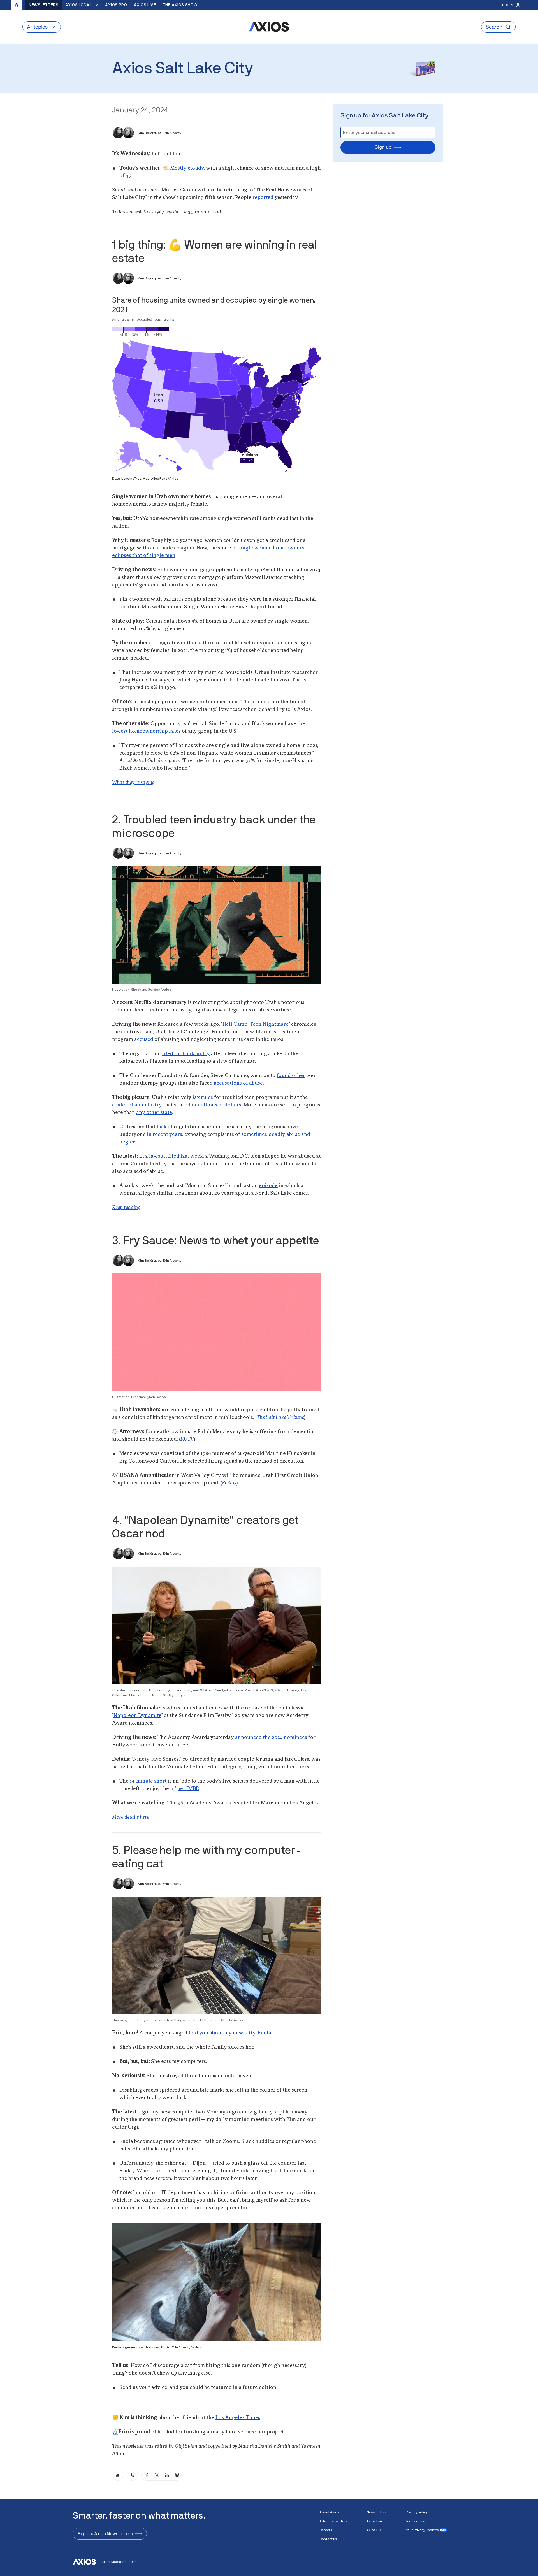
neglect (128, 1142)
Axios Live (145, 5)
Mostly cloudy (187, 168)
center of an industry (137, 1105)
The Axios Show (180, 5)
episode (268, 1186)
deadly (277, 1134)
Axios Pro (116, 5)
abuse (293, 1134)
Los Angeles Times (238, 2418)
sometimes (254, 1134)
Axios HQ (374, 2530)
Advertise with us (333, 2521)
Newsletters (44, 5)
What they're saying (133, 783)
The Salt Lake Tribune (280, 1417)
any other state (154, 1113)
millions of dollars (219, 1105)
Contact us (328, 2539)
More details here (131, 1817)
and (306, 1134)
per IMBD (188, 1789)
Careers (326, 2530)
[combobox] (82, 5)
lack (162, 1127)
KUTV (187, 1439)
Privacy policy (417, 2512)
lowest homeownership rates (146, 731)
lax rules (203, 1097)
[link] (118, 2475)
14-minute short (148, 1781)
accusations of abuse (238, 1083)
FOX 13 (229, 1483)
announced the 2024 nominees (271, 1737)
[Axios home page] (17, 5)
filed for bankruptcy (186, 1054)
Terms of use (416, 2521)
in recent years (164, 1134)
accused (144, 1039)
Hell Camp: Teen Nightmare (256, 1024)
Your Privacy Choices (422, 2530)
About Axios (329, 2512)
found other (291, 1076)
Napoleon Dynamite (137, 1716)
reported (263, 198)
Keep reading (126, 1208)
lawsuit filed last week (176, 1156)
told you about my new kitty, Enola (230, 2033)
